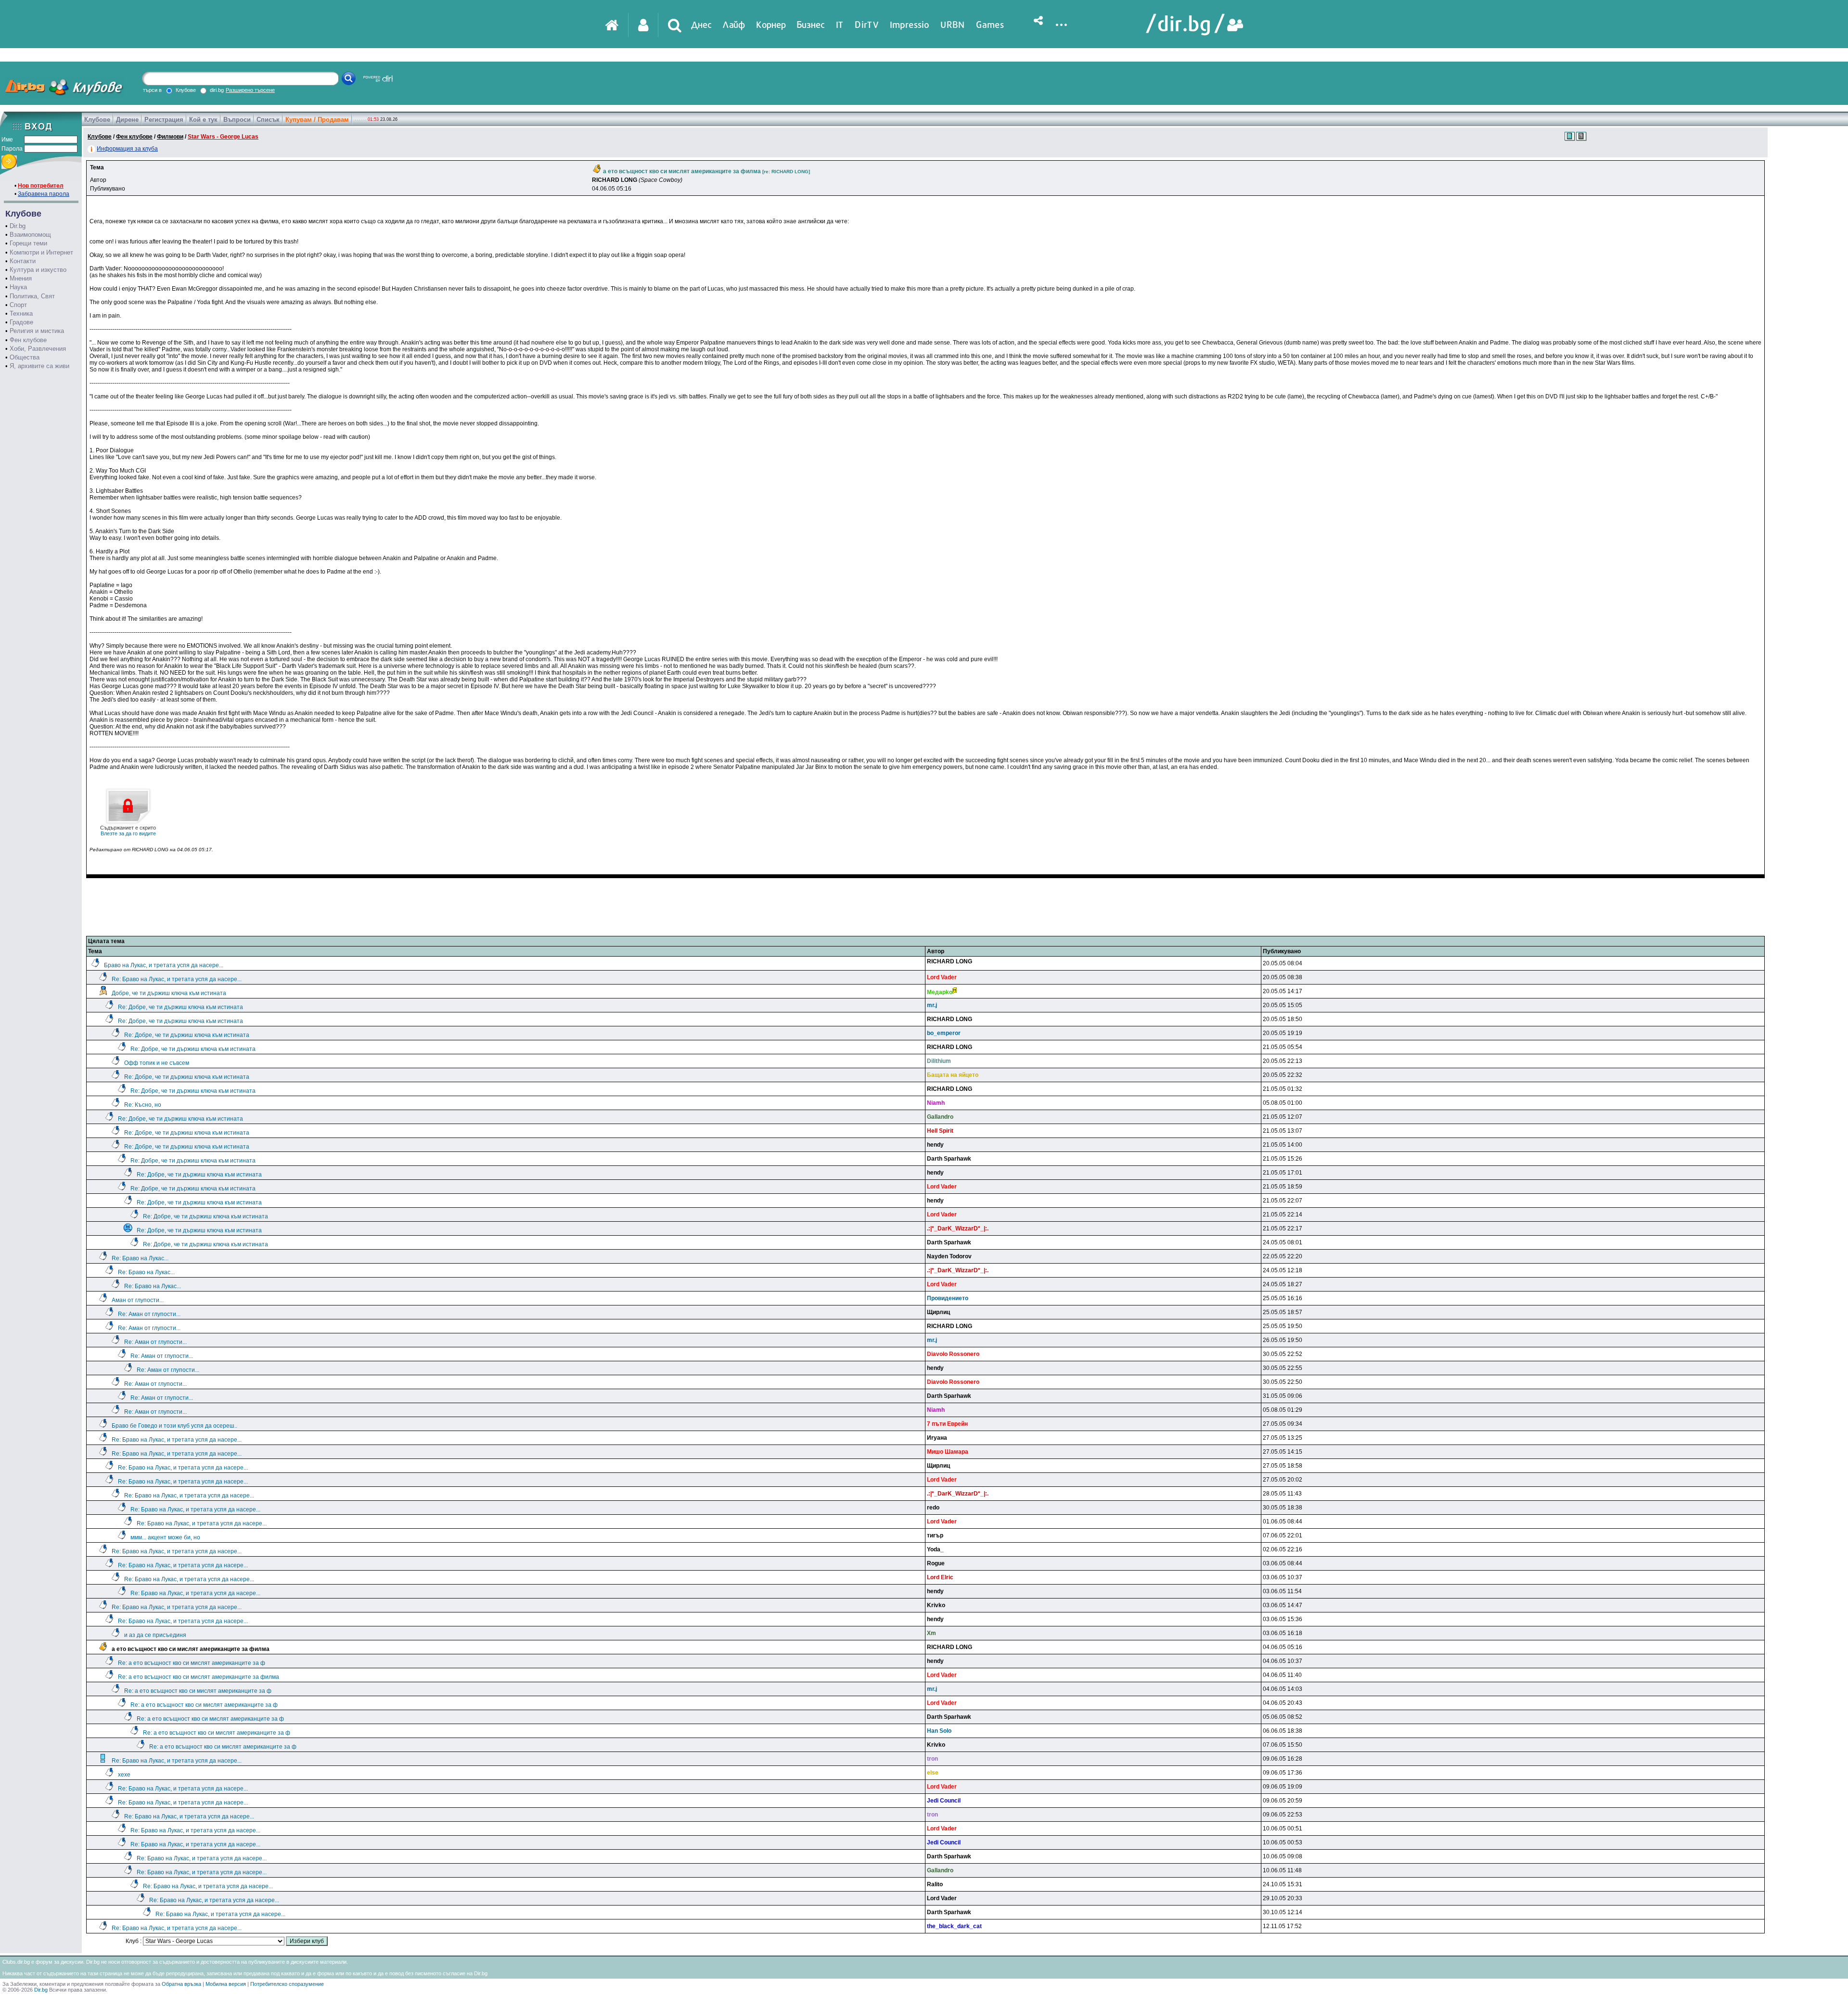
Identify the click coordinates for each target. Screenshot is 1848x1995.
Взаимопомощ (30, 235)
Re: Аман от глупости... (149, 1314)
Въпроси (237, 120)
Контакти (23, 261)
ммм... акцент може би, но (165, 1537)
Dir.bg (18, 226)
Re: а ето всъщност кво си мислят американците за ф (192, 1663)
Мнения (21, 278)
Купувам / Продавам (317, 120)
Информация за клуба (127, 149)
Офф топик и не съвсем (157, 1063)
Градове (21, 322)
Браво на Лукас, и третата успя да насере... (164, 965)
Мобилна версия (226, 1984)
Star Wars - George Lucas (223, 137)
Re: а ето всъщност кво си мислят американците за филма (199, 1677)
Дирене (127, 120)
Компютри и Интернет (41, 252)
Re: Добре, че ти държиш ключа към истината (180, 1007)
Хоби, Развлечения (38, 349)
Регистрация (164, 120)
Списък (268, 120)
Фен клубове (28, 340)
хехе (124, 1775)
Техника (21, 313)
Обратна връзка (181, 1984)
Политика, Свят (32, 296)
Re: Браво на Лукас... (140, 1258)
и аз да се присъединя (155, 1635)
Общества (25, 357)
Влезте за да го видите (128, 831)
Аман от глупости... (138, 1300)
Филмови (170, 137)
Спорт (18, 305)
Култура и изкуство (38, 270)
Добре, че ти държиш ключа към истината (169, 993)
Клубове (97, 120)
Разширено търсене (250, 90)
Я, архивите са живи (39, 366)
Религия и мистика (37, 331)
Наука (18, 287)
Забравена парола (44, 194)
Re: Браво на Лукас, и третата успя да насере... (177, 979)
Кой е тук (203, 120)
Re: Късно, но (143, 1105)
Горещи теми (28, 243)
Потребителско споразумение (287, 1984)
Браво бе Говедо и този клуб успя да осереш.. (174, 1426)
